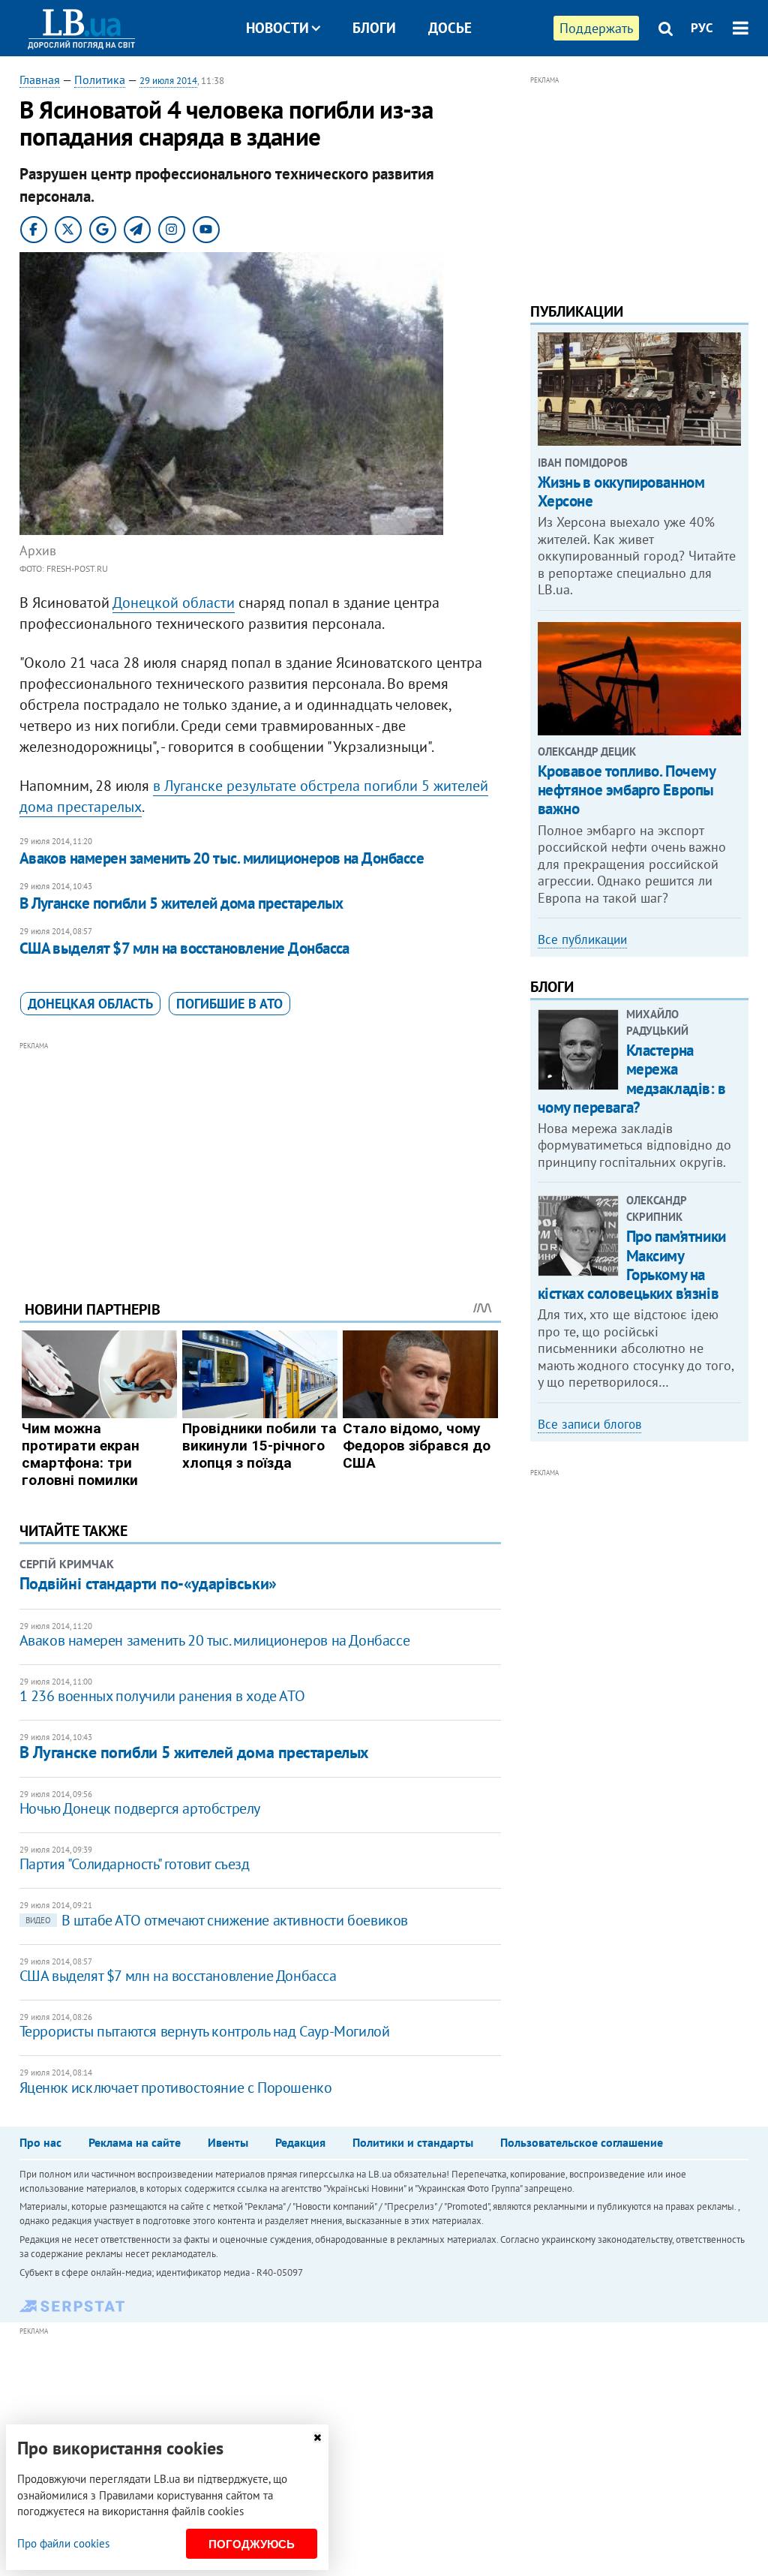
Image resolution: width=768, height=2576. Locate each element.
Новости (277, 28)
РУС (702, 28)
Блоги (374, 28)
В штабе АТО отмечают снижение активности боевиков (217, 1920)
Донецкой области (174, 603)
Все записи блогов (589, 1424)
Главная (40, 80)
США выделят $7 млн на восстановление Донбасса (184, 948)
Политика (100, 80)
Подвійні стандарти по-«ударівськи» (148, 1583)
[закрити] (317, 2438)
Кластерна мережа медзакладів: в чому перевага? (632, 1079)
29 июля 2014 (168, 81)
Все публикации (582, 939)
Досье (450, 28)
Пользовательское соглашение (582, 2142)
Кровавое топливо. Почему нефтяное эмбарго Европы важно (627, 790)
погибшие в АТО (229, 1004)
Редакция (300, 2142)
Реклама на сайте (135, 2142)
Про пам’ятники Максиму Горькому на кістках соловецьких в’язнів (632, 1265)
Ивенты (228, 2142)
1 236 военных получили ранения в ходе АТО (162, 1696)
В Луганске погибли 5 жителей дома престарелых (181, 903)
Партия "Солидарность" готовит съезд (135, 1864)
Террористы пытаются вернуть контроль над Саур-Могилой (205, 2031)
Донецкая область (90, 1004)
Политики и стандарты (413, 2142)
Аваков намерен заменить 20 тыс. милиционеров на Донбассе (222, 858)
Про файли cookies (63, 2543)
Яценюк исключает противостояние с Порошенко (176, 2088)
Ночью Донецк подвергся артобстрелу (140, 1808)
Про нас (40, 2142)
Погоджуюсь (252, 2544)
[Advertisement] (260, 1159)
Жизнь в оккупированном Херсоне (621, 491)
